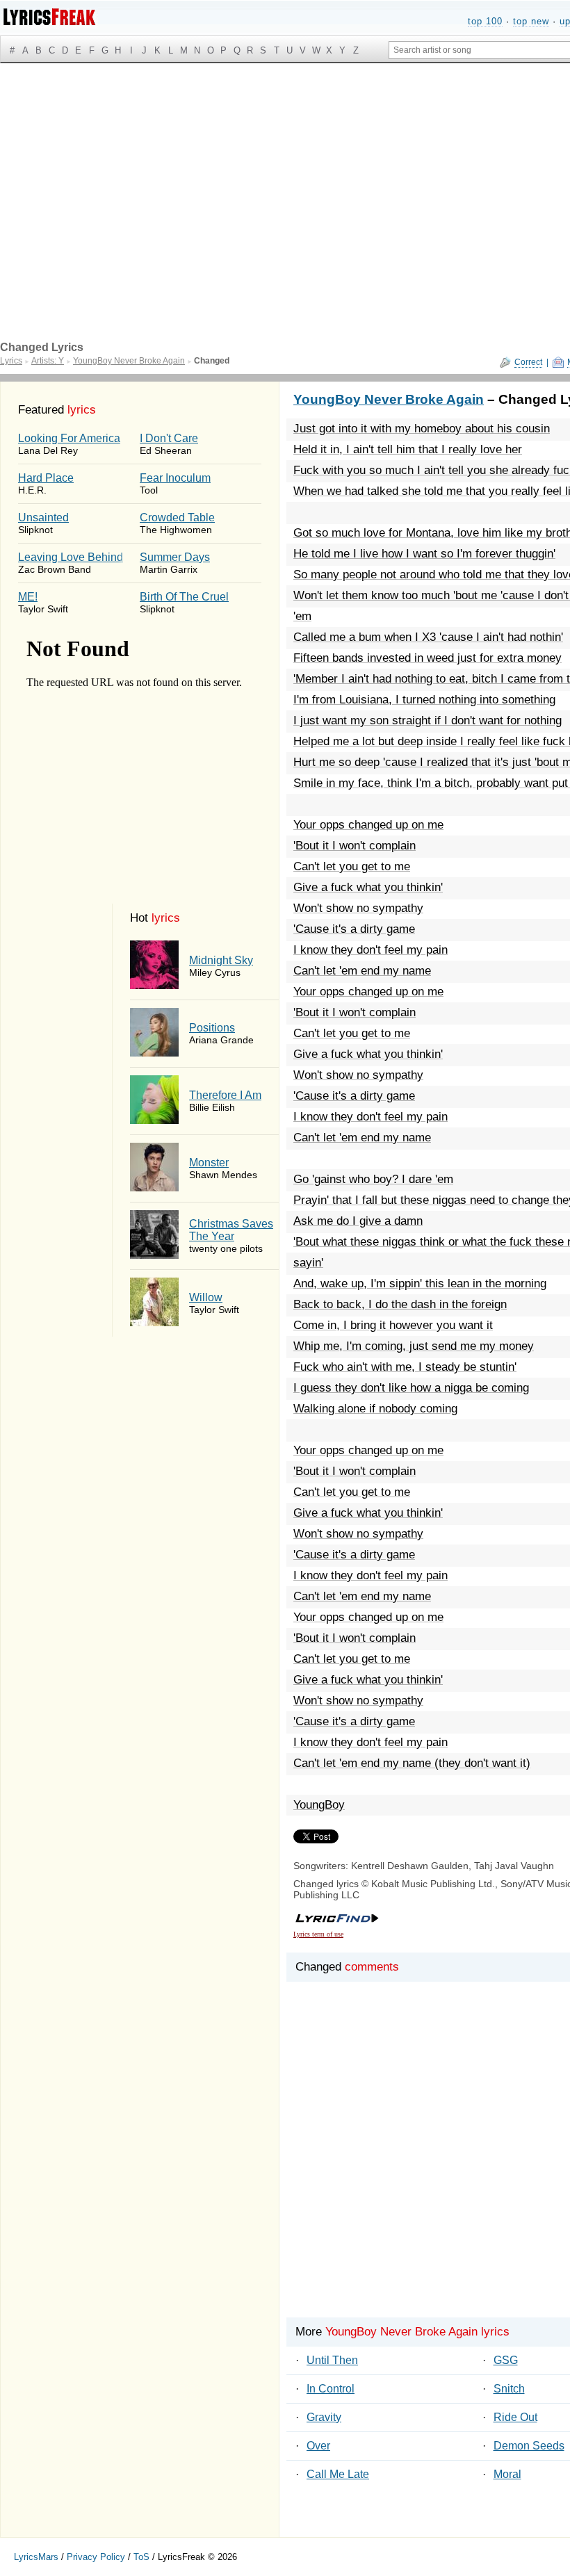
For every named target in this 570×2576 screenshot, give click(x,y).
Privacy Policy (96, 2557)
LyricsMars (36, 2557)
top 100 (485, 21)
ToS (141, 2557)
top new (531, 21)
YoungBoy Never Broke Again (389, 399)
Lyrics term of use (318, 1934)
